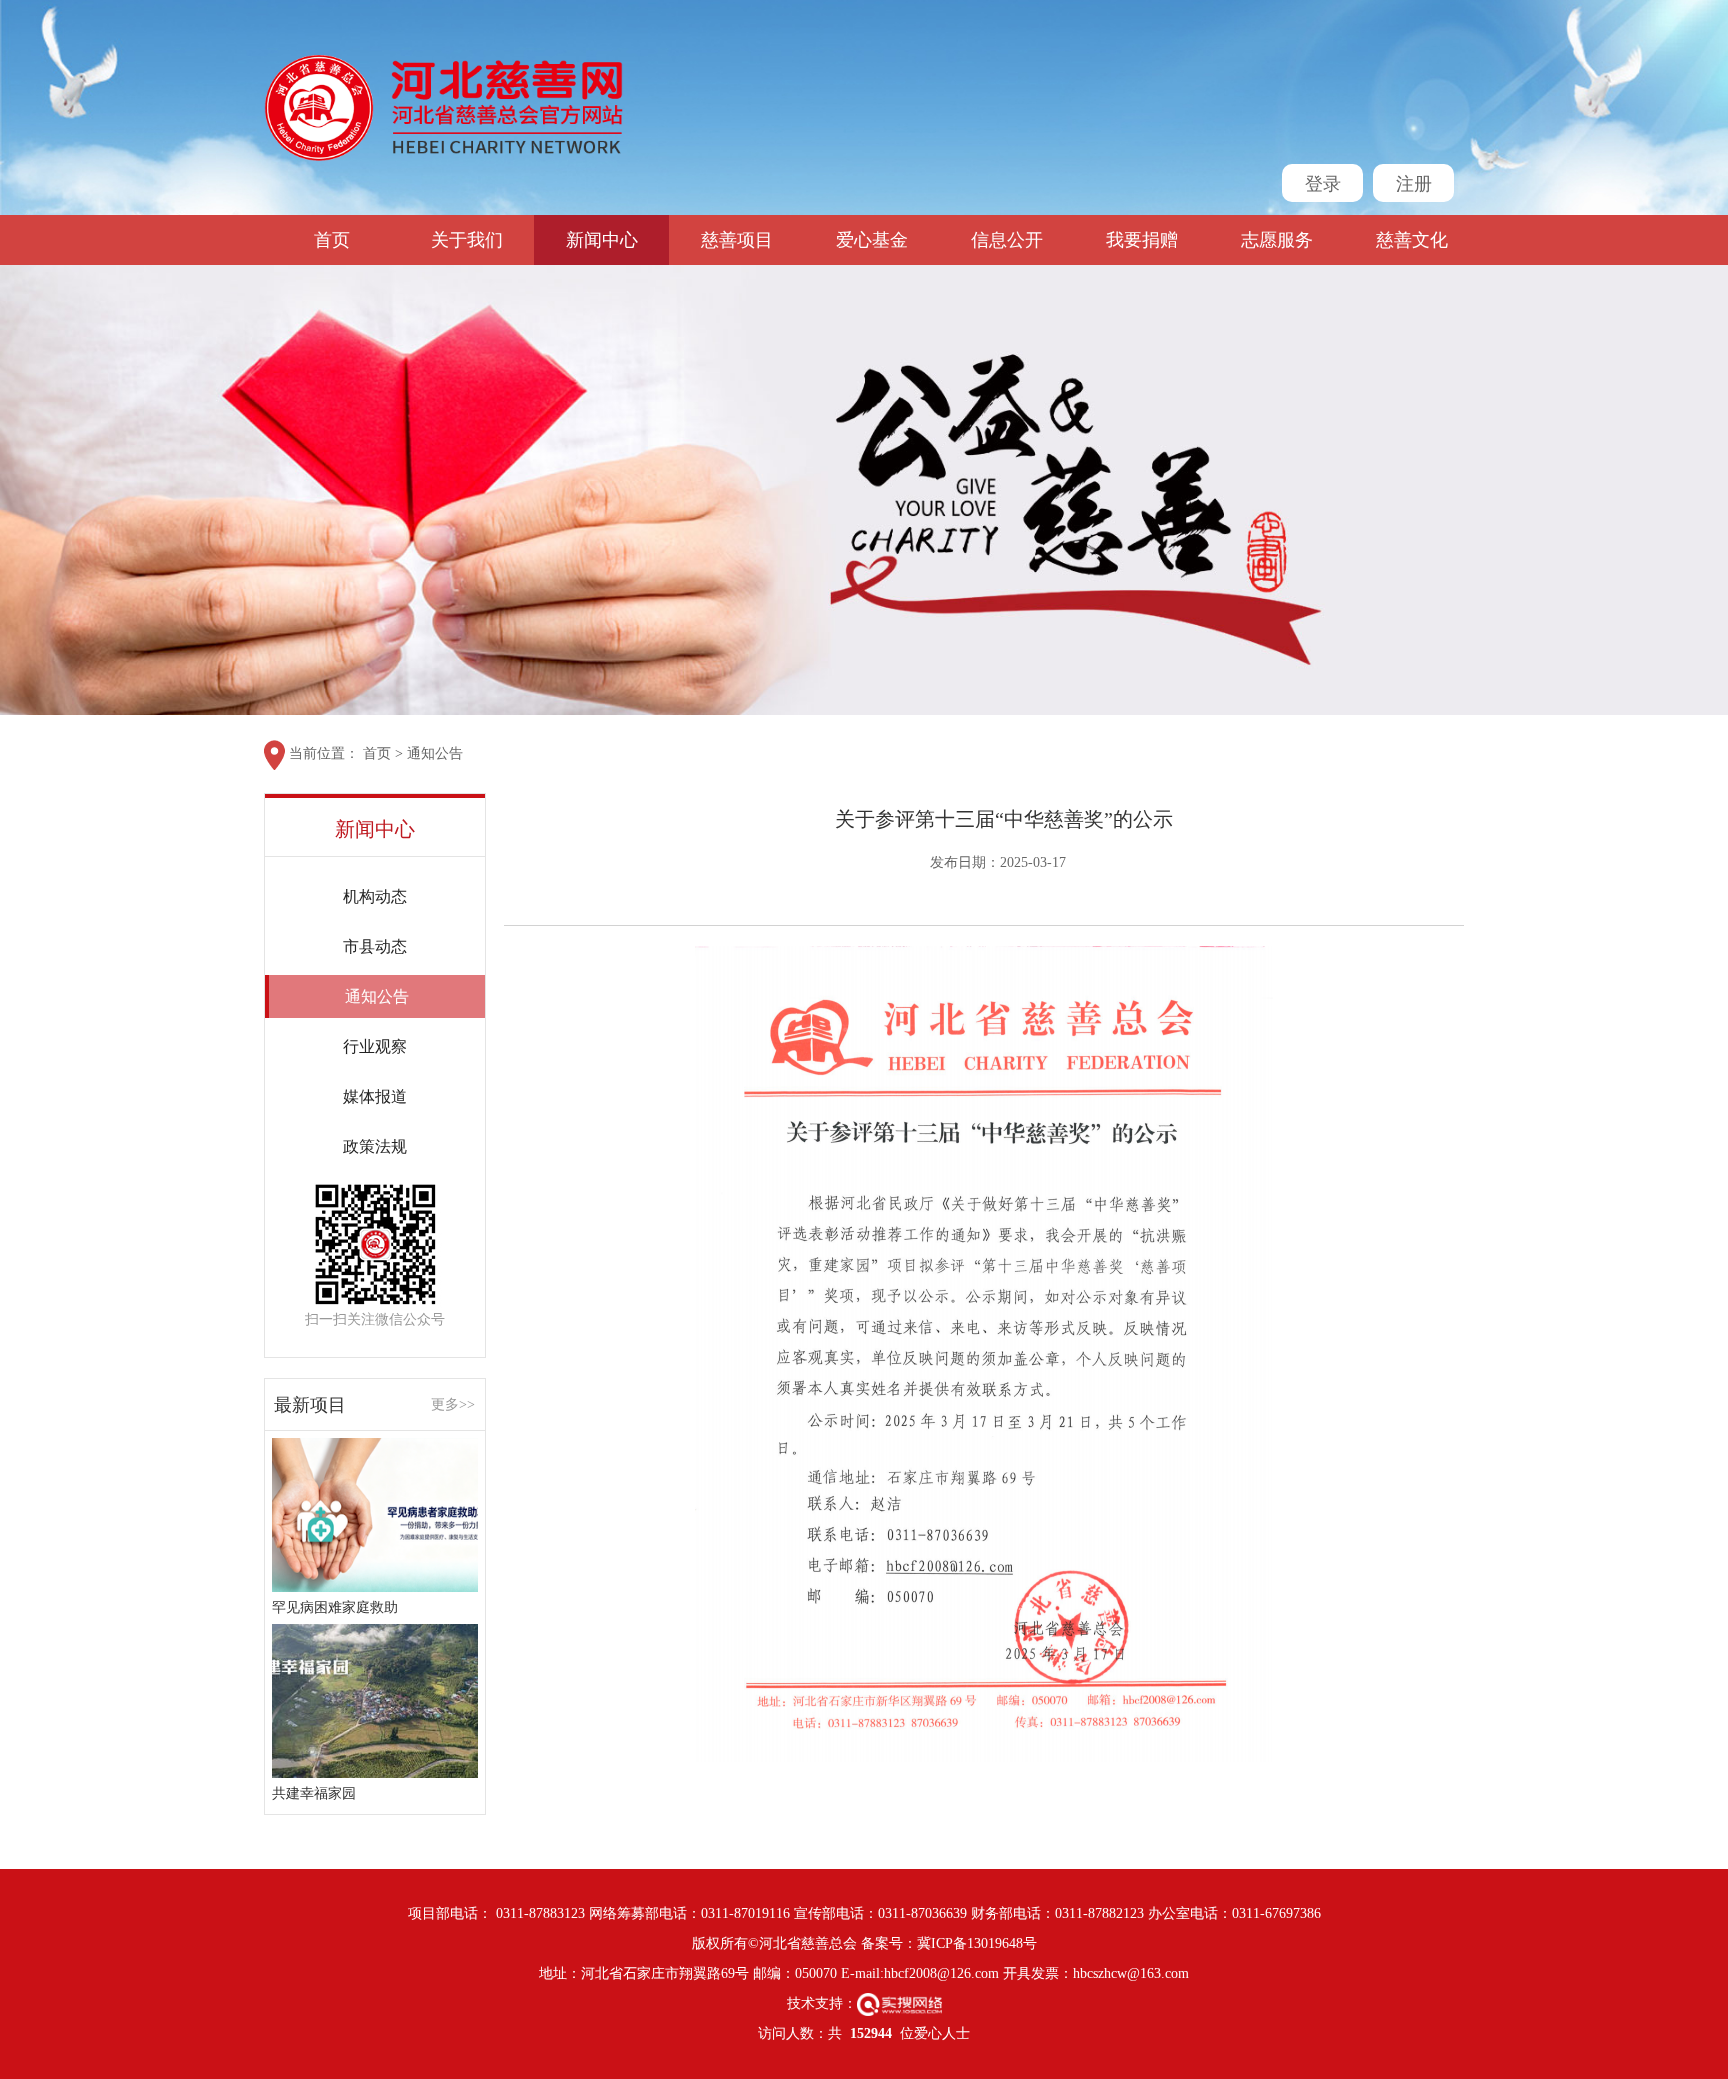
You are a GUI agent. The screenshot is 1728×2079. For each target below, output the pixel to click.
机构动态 (375, 896)
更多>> (453, 1405)
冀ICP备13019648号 (977, 1943)
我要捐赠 (1142, 240)
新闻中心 (602, 240)
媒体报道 (375, 1096)
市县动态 (375, 946)
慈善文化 (1412, 240)
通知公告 (435, 753)
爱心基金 (872, 240)
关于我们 (467, 240)
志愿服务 (1277, 240)
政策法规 (375, 1146)
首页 (332, 240)
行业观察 (375, 1046)
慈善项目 (737, 240)
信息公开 (1007, 240)
